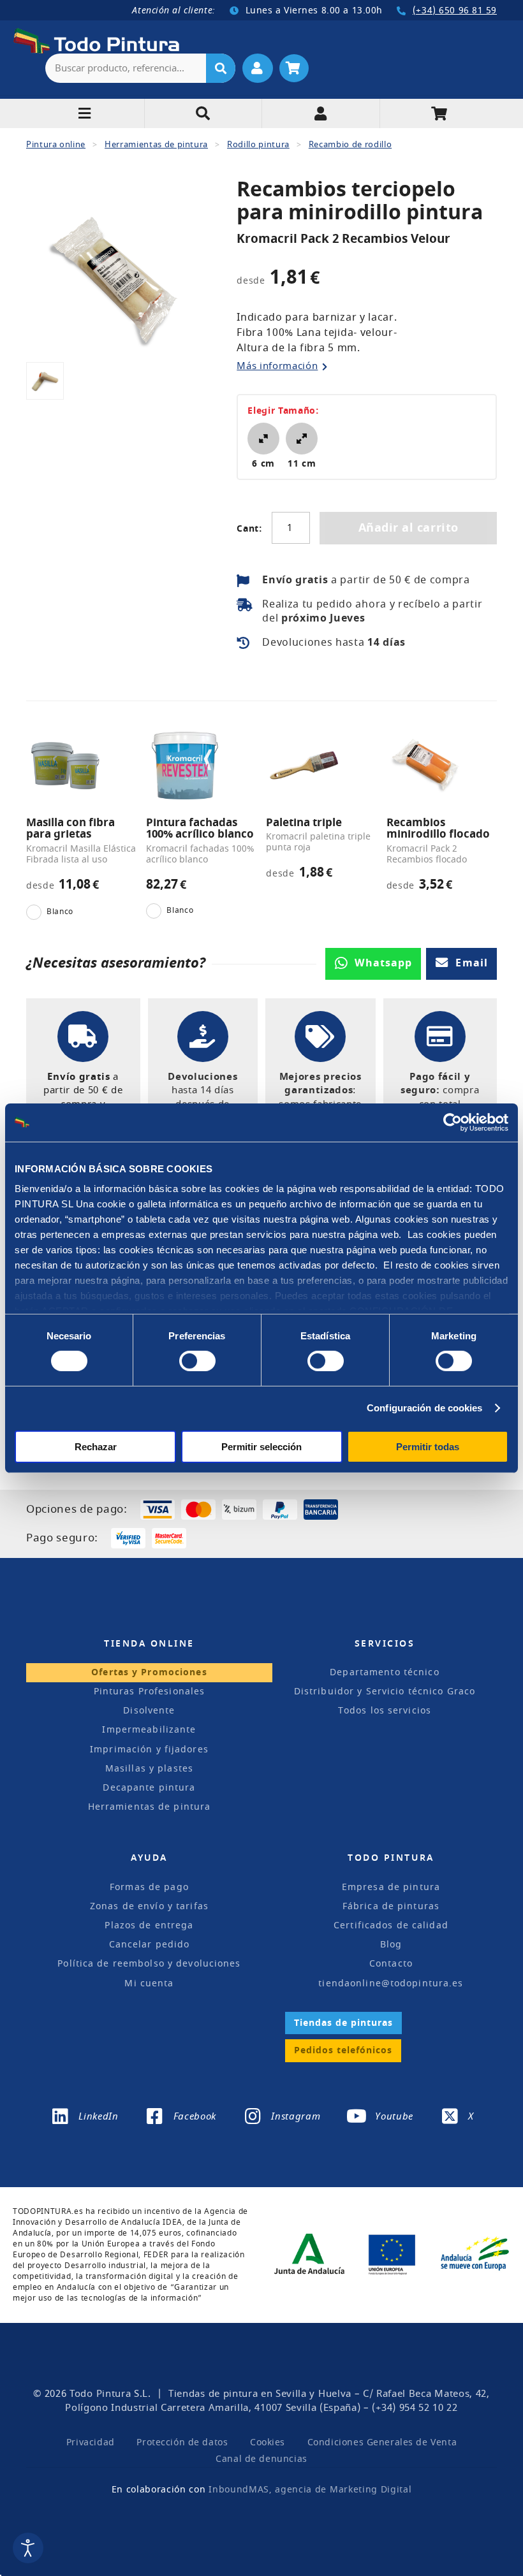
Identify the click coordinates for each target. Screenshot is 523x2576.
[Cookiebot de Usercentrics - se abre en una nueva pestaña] (453, 1122)
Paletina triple (304, 823)
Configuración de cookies (424, 1408)
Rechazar (96, 1447)
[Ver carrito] (294, 68)
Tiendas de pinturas (343, 2023)
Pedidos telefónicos (343, 2050)
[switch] (195, 1360)
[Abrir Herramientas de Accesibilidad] (28, 2548)
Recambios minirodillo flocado (438, 829)
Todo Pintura (100, 2394)
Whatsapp (383, 963)
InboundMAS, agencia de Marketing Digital (310, 2490)
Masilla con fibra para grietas (70, 829)
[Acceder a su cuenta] (258, 68)
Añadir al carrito (409, 528)
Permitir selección (261, 1447)
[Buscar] (221, 68)
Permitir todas (428, 1447)
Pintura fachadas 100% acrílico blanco (200, 829)
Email (472, 963)
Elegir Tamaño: (284, 411)
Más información (277, 366)
